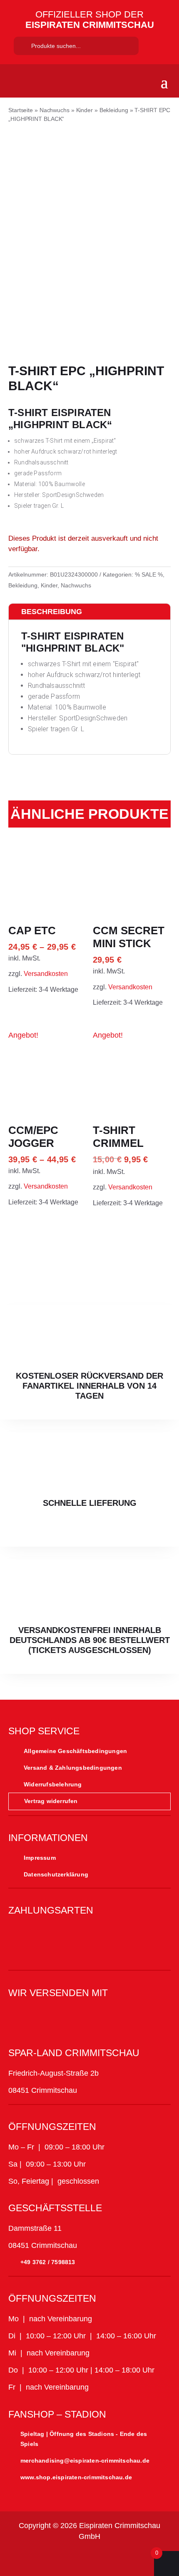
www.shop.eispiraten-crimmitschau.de (76, 2477)
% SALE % (149, 574)
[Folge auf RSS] (149, 2558)
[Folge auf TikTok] (70, 2558)
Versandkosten (46, 973)
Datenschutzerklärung (56, 1874)
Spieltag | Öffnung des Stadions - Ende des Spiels (84, 2439)
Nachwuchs (55, 110)
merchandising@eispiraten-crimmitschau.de (85, 2461)
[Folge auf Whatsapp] (109, 2558)
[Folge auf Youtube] (89, 2558)
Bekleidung (114, 110)
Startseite (21, 110)
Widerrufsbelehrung (53, 1784)
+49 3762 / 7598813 (48, 2262)
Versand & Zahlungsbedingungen (73, 1768)
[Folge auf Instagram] (50, 2558)
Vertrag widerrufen (51, 1801)
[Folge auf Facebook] (30, 2558)
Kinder (85, 110)
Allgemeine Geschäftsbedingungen (75, 1751)
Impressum (40, 1858)
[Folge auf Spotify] (129, 2558)
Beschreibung (52, 612)
